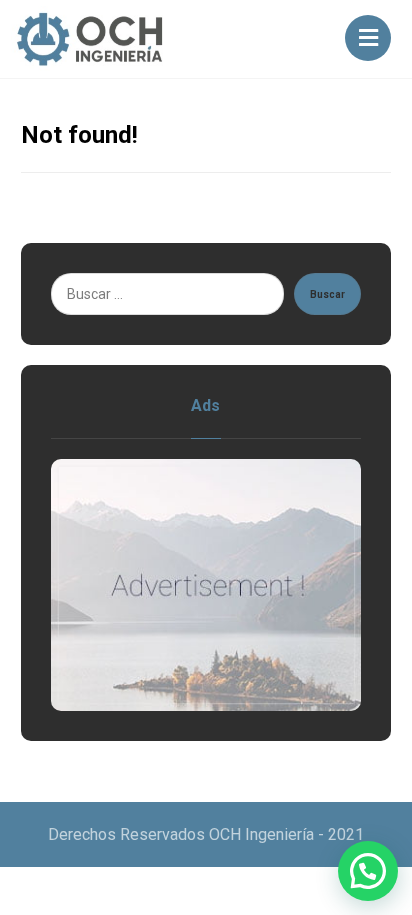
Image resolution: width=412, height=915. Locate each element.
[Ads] (206, 585)
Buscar (327, 294)
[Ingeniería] (91, 39)
